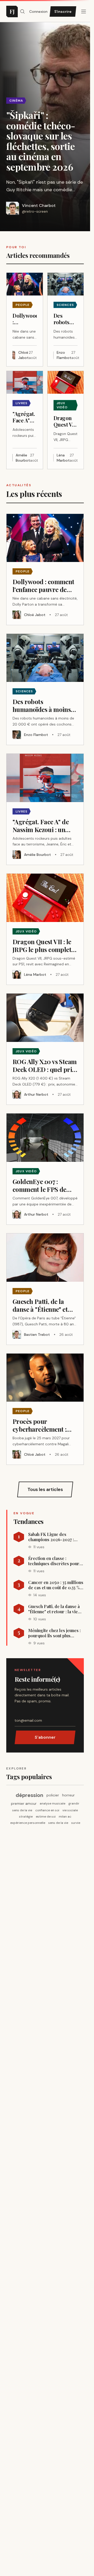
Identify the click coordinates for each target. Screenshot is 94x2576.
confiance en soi (47, 1810)
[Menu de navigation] (84, 11)
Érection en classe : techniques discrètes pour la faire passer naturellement (56, 1561)
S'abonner (45, 1737)
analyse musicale (52, 1803)
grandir (74, 1803)
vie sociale (70, 1810)
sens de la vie (22, 1810)
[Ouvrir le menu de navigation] (22, 11)
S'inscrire (63, 11)
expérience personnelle (28, 1823)
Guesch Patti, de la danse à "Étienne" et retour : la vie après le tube (54, 1609)
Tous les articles (45, 1489)
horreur (68, 1795)
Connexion (38, 11)
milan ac (65, 1817)
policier (53, 1795)
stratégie (26, 1817)
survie (76, 1823)
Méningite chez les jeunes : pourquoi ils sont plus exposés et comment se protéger (54, 1633)
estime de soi (46, 1817)
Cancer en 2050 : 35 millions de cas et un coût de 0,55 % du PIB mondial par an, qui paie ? (56, 1585)
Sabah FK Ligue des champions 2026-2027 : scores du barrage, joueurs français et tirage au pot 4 (55, 1537)
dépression (30, 1795)
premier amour (24, 1803)
